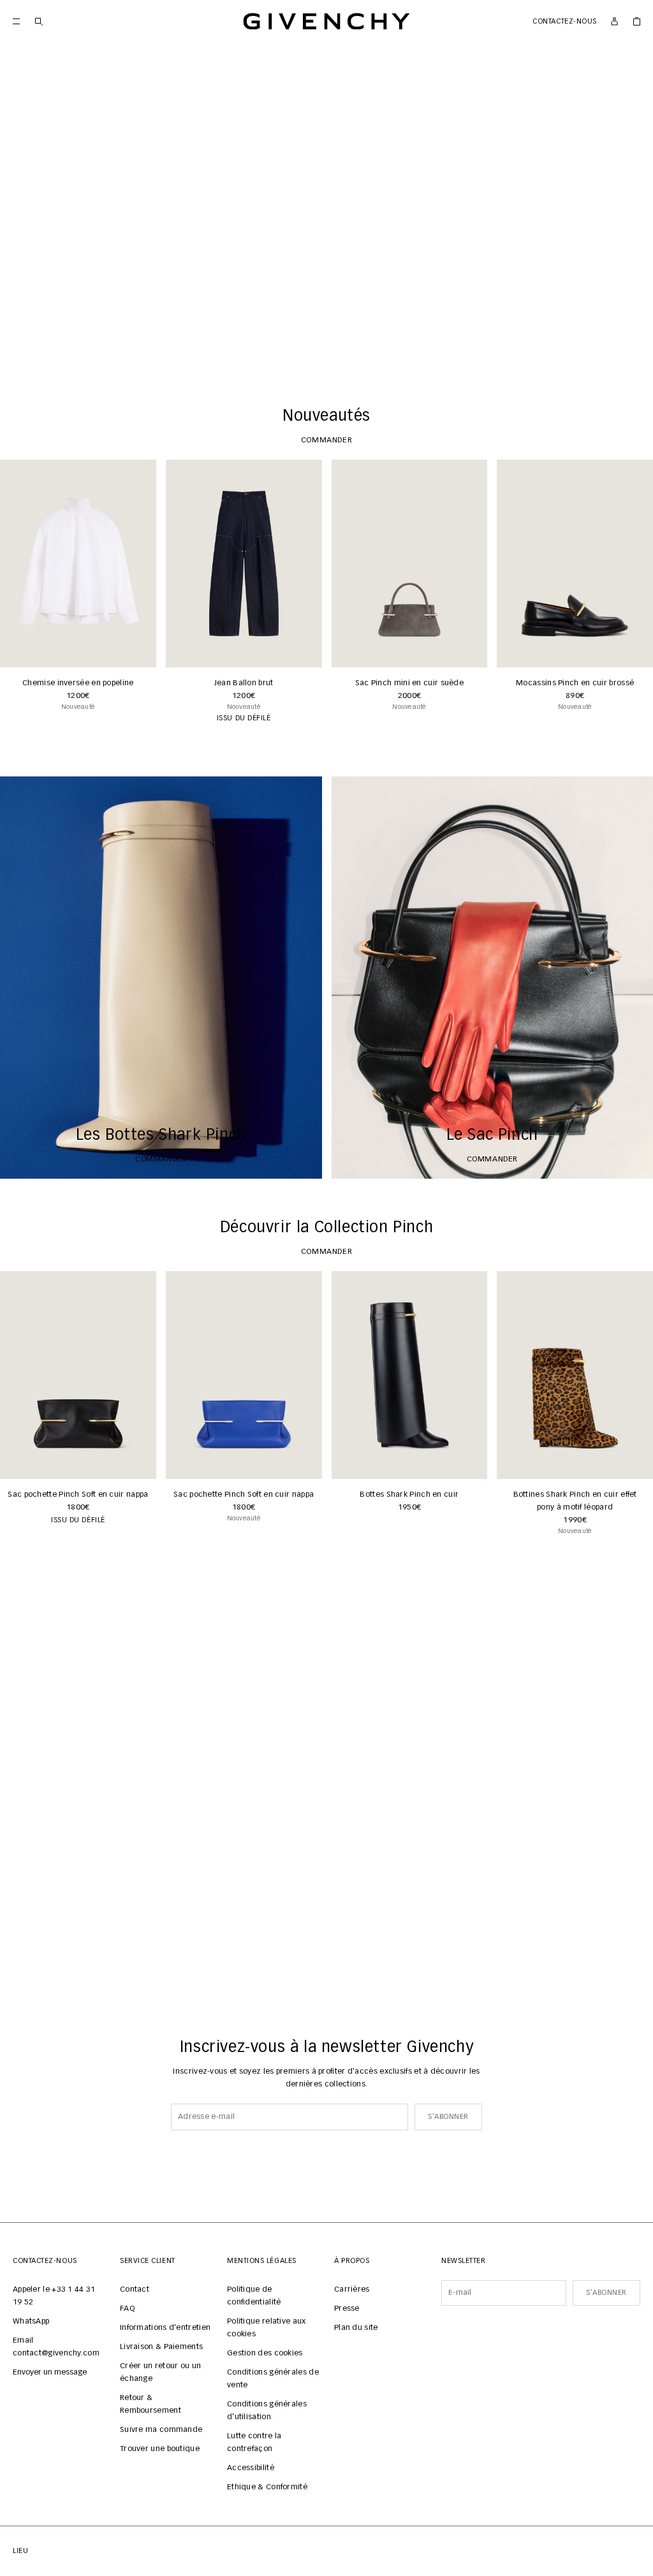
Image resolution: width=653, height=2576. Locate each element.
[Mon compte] (614, 21)
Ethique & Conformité (267, 2487)
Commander (326, 348)
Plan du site (356, 2328)
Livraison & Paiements (161, 2347)
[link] (637, 21)
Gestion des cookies (265, 2354)
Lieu (20, 2551)
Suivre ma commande (161, 2430)
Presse (347, 2309)
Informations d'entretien (165, 2328)
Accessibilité (251, 2468)
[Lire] (19, 348)
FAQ (127, 2309)
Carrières (352, 2290)
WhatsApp (31, 2322)
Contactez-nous (565, 21)
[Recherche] (39, 21)
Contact (135, 2290)
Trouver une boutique (160, 2449)
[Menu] (16, 21)
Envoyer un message (50, 2373)
